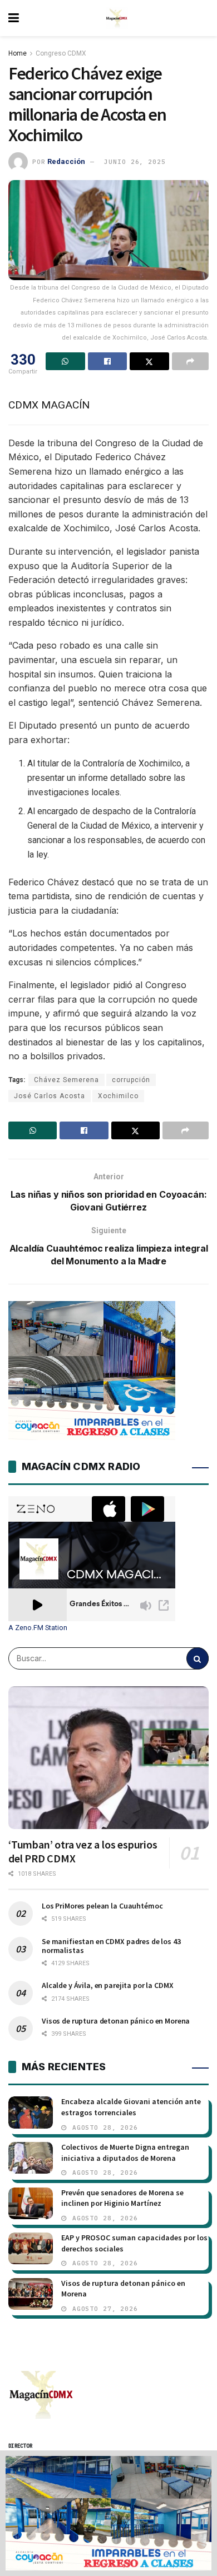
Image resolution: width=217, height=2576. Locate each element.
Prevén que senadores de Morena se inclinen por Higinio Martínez (122, 2198)
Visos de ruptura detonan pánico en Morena (116, 2021)
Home (18, 53)
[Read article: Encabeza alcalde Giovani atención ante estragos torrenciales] (31, 2112)
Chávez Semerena (66, 1080)
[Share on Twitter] (149, 361)
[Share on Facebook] (108, 361)
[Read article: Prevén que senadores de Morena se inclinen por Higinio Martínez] (31, 2203)
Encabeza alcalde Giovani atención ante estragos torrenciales (131, 2107)
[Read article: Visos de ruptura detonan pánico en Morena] (31, 2294)
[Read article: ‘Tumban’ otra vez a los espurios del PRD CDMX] (108, 1758)
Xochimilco (118, 1096)
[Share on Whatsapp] (65, 361)
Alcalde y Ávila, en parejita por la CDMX (107, 1985)
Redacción (66, 161)
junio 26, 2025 (135, 162)
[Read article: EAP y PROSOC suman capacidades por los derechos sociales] (31, 2248)
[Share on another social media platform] (191, 361)
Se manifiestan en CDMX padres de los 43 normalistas (111, 1946)
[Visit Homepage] (117, 18)
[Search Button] (198, 1658)
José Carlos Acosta (50, 1096)
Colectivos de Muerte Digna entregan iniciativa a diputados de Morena (125, 2153)
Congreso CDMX (61, 53)
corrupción (131, 1080)
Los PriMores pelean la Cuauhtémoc (102, 1906)
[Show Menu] (14, 18)
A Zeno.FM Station (38, 1628)
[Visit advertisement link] (108, 2513)
